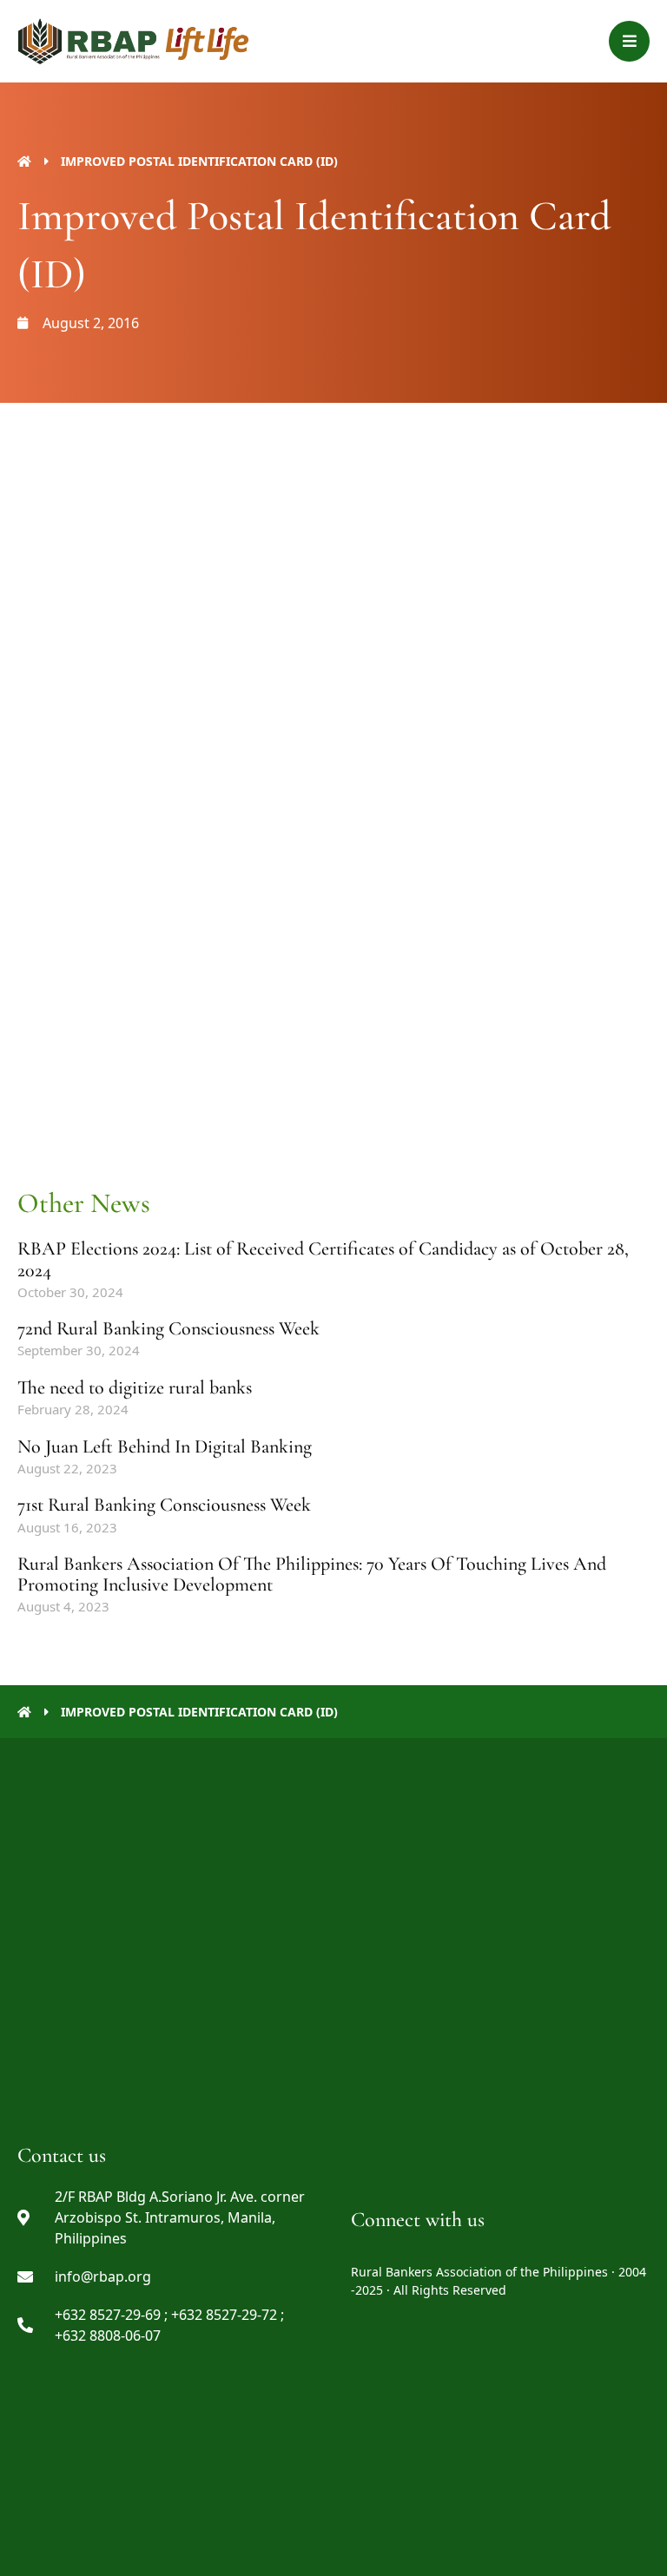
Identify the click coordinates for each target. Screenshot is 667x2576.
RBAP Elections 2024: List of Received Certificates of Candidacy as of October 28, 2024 (323, 1259)
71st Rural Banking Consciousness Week (164, 1505)
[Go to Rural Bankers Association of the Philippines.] (24, 161)
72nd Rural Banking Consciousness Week (168, 1328)
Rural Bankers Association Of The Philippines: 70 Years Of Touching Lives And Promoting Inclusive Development (312, 1574)
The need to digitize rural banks (135, 1387)
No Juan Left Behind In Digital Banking (165, 1446)
